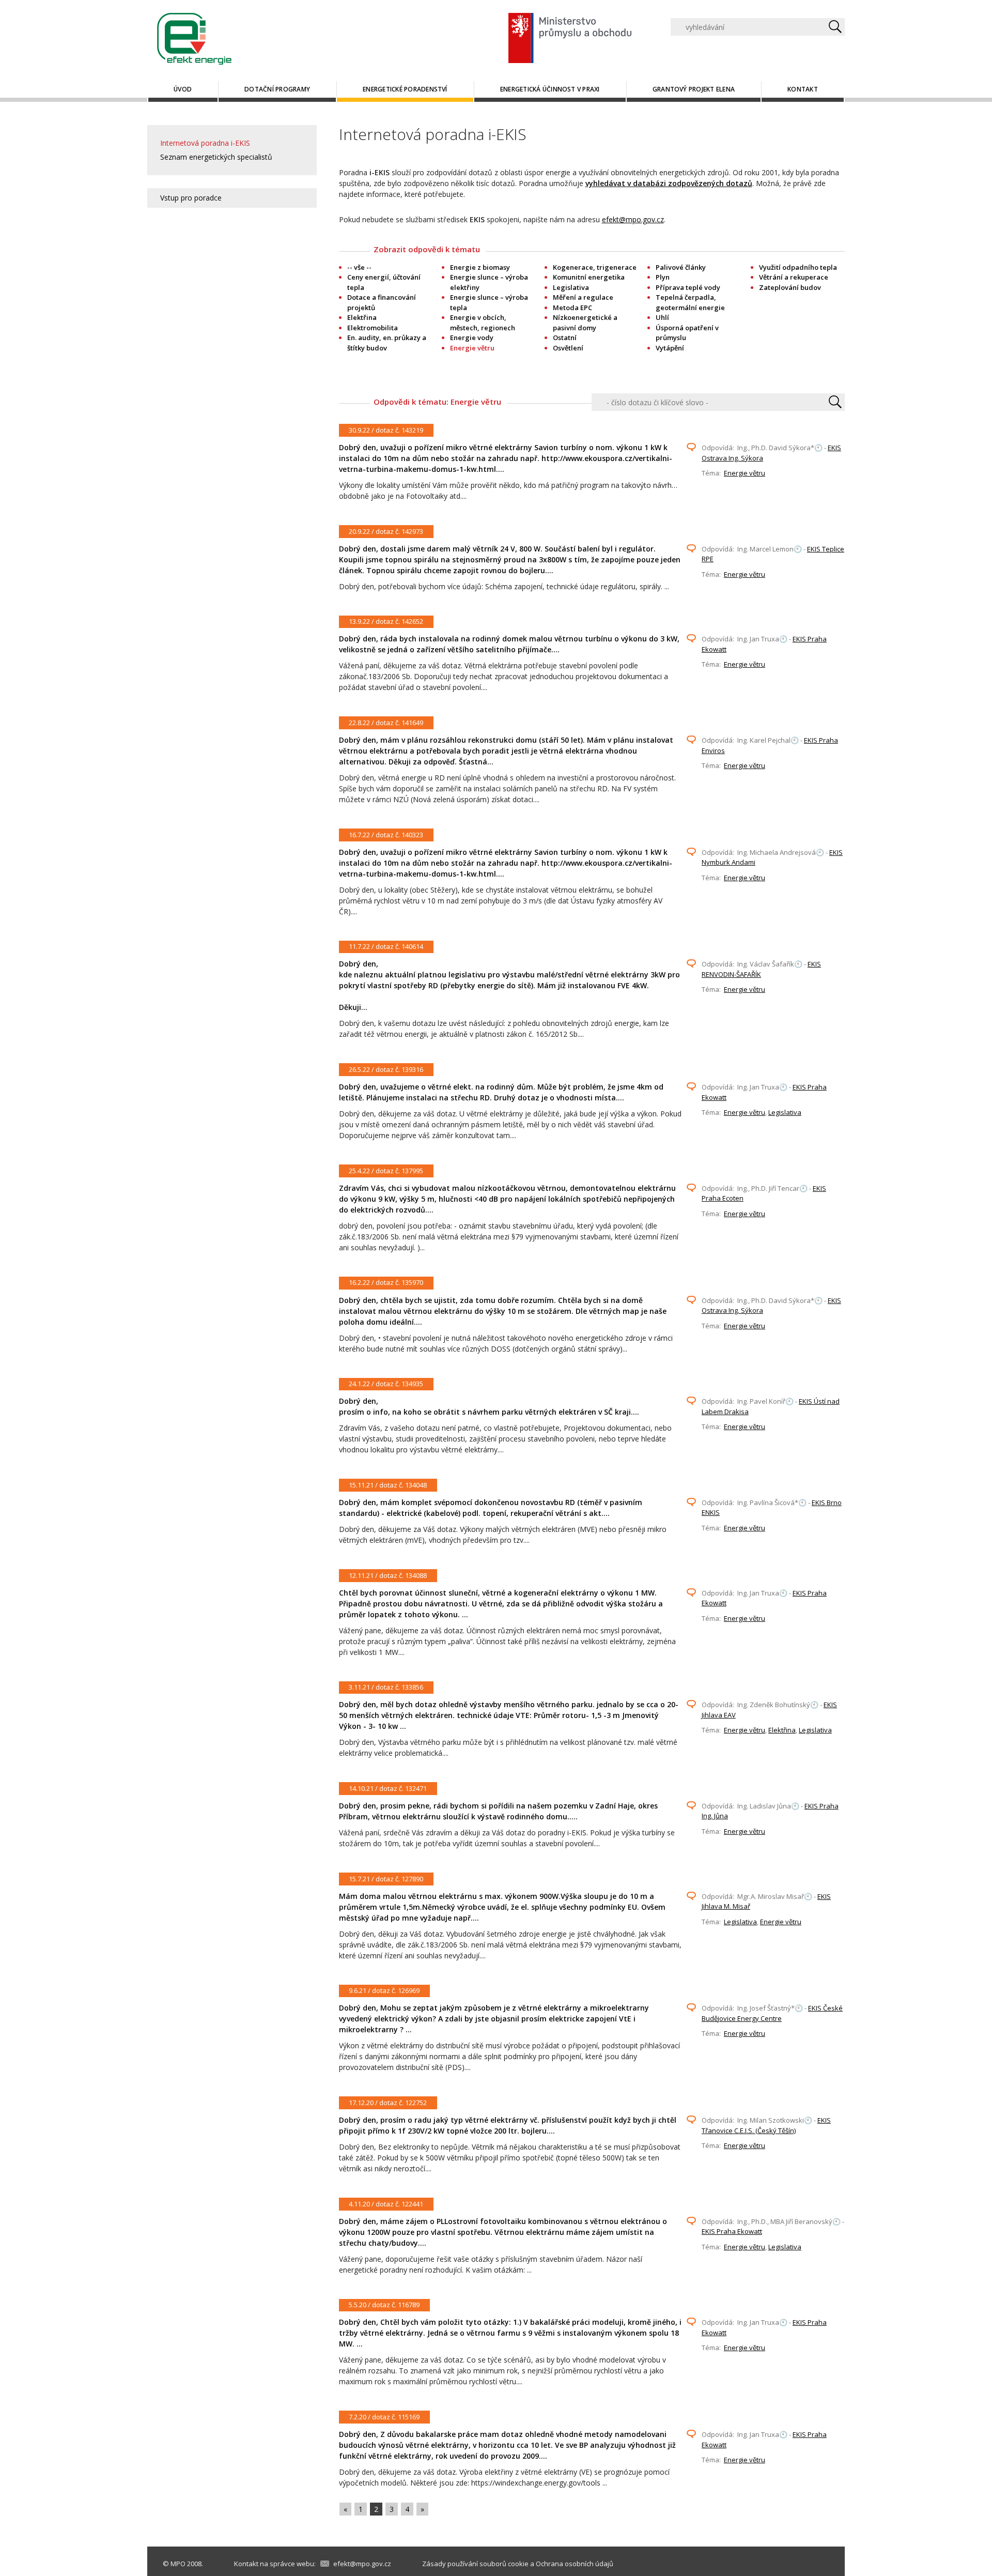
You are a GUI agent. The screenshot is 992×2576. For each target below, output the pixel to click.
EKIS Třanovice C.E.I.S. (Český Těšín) (766, 2125)
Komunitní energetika (589, 277)
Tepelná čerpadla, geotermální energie (690, 302)
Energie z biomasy (480, 267)
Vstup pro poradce (191, 198)
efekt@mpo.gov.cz (633, 219)
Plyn (663, 277)
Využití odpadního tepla (798, 267)
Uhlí (662, 317)
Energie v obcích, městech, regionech (483, 323)
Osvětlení (568, 348)
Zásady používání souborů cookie (475, 2564)
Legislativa (571, 287)
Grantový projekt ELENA (694, 89)
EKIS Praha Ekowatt (732, 2231)
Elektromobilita (373, 328)
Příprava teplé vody (688, 287)
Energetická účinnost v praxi (550, 89)
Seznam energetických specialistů (216, 157)
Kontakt (803, 89)
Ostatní (565, 338)
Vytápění (670, 348)
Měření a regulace (583, 297)
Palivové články (681, 267)
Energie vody (472, 338)
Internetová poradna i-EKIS (205, 143)
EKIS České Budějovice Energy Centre (772, 2013)
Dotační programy (277, 89)
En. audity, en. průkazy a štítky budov (387, 343)
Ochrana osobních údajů (575, 2564)
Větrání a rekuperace (794, 277)
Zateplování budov (790, 287)
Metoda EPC (572, 308)
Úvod (183, 89)
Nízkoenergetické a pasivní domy (585, 323)
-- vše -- (359, 267)
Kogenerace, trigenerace (595, 267)
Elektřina (362, 317)
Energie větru (745, 473)
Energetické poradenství (405, 89)
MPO (178, 2564)
